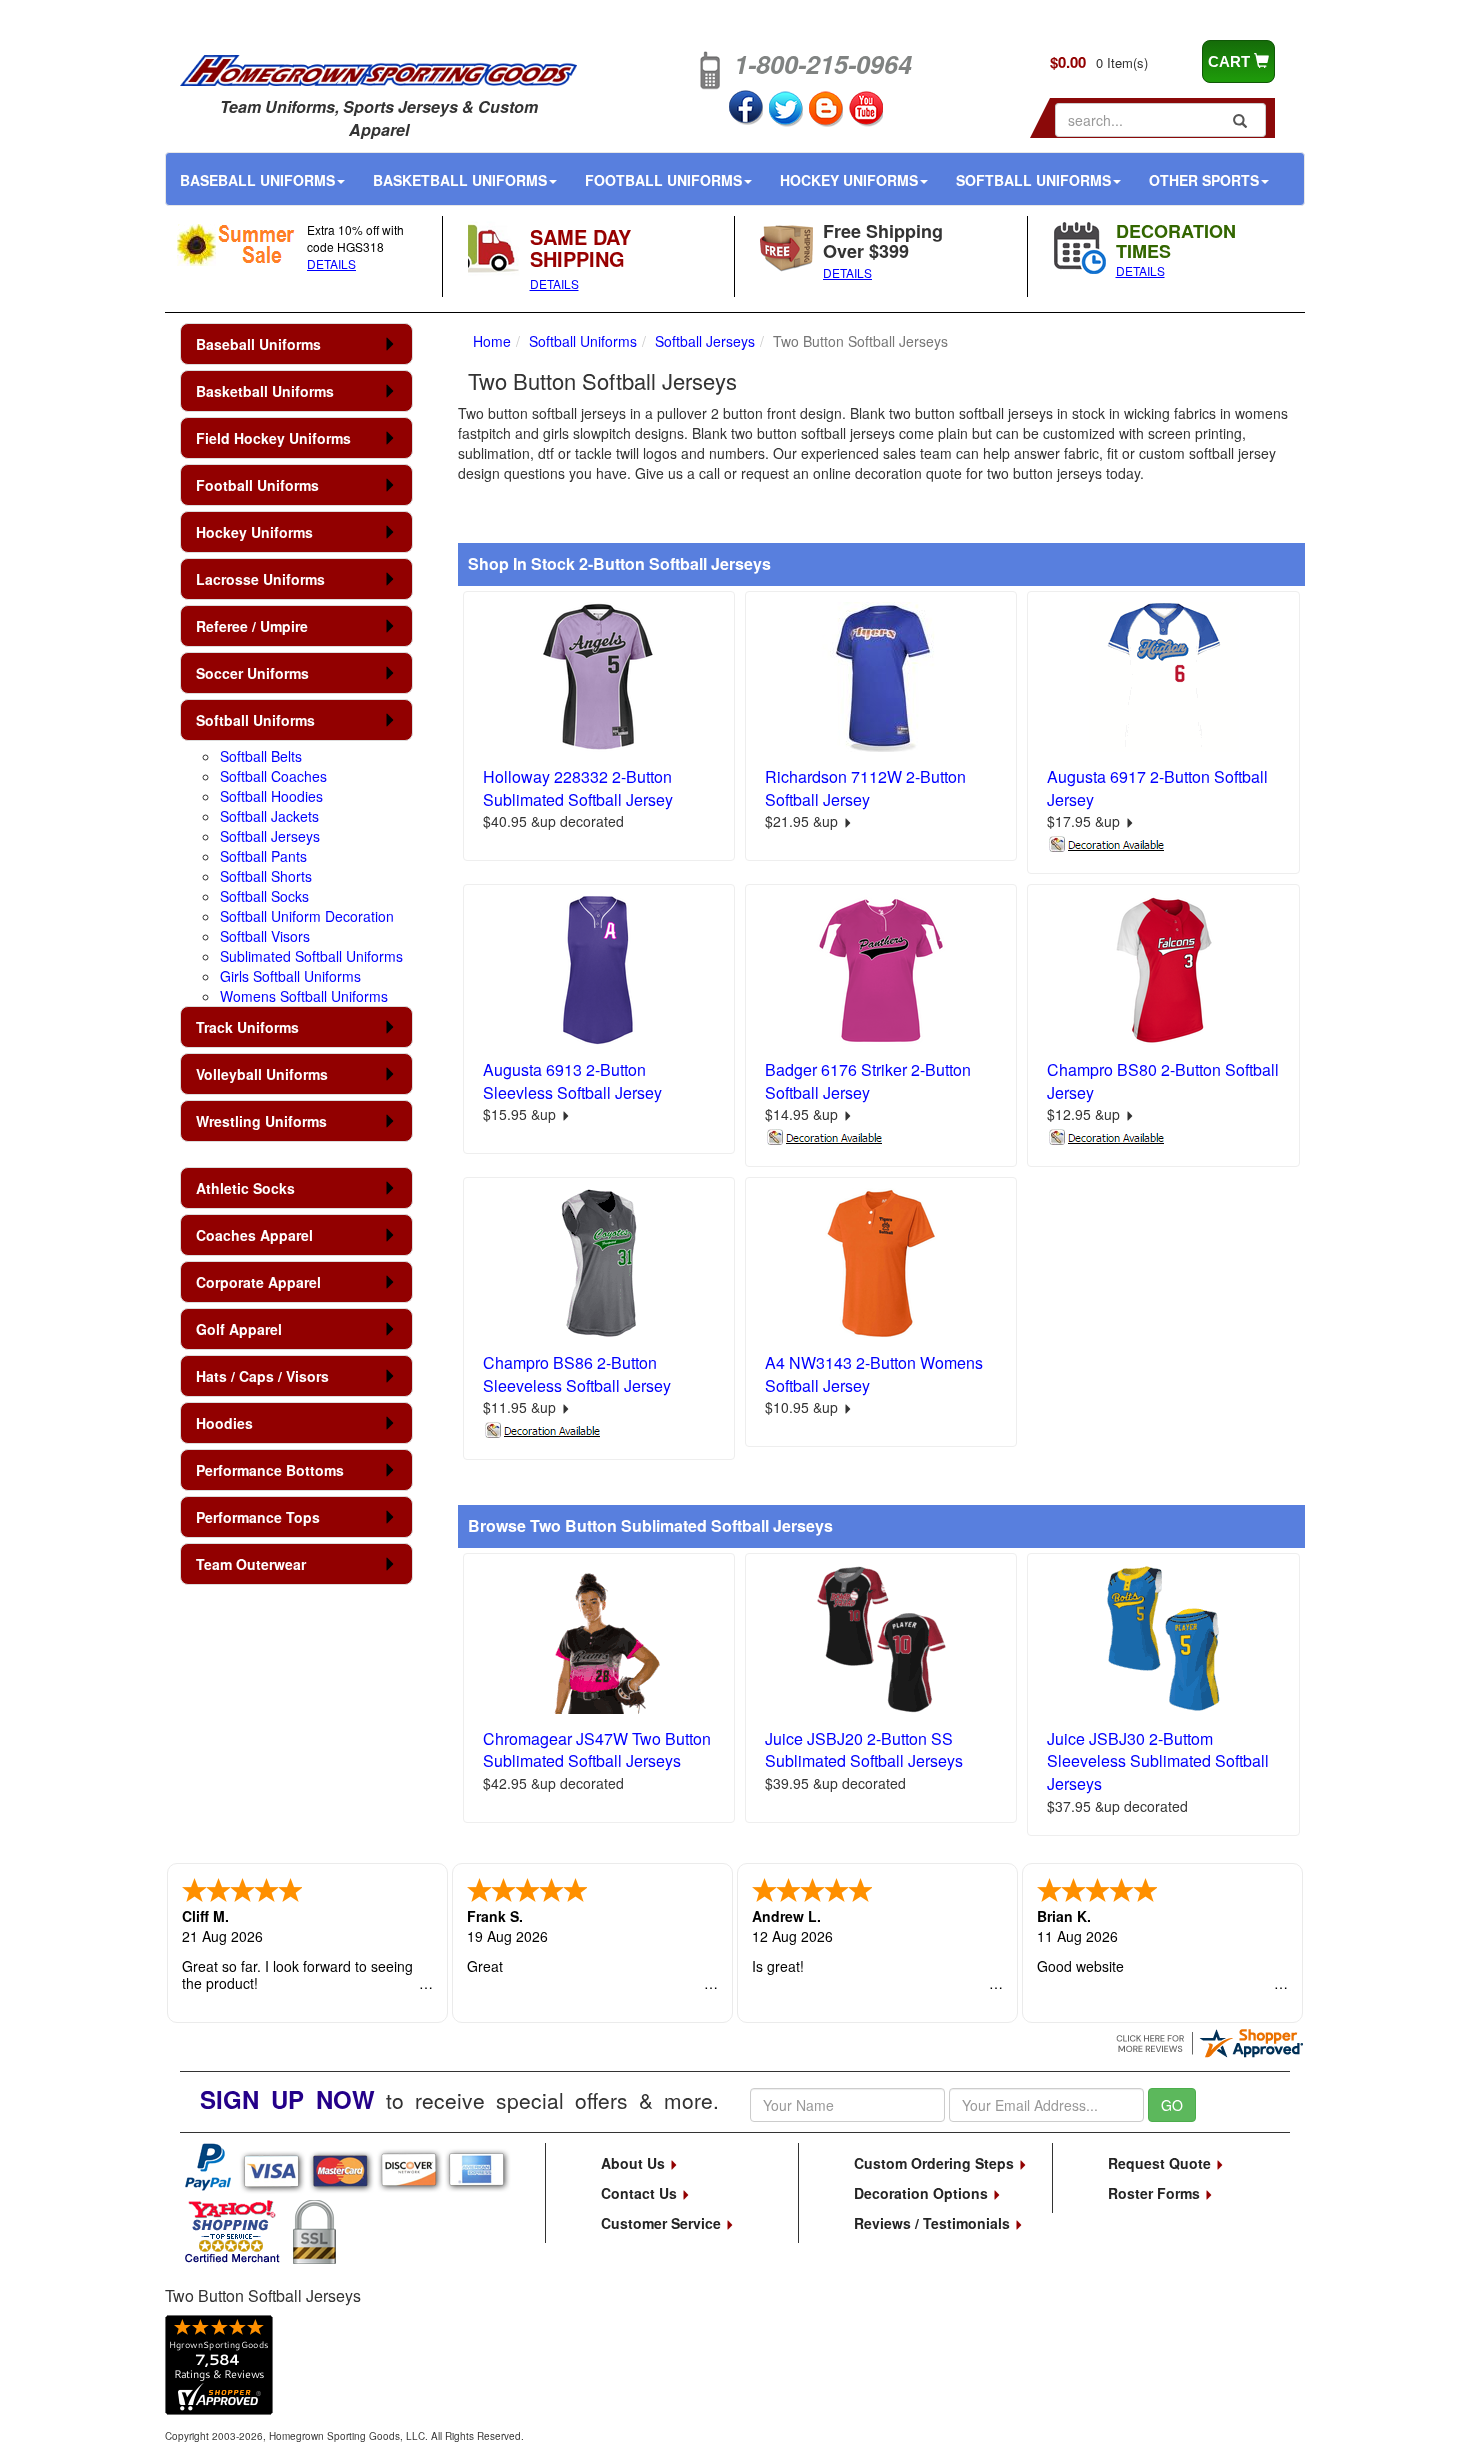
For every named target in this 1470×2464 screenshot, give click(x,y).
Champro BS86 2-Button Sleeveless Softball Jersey (577, 1374)
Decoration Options (923, 2193)
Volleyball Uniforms (262, 1074)
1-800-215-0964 (823, 64)
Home (492, 341)
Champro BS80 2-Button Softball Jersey (1163, 1081)
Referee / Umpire (252, 626)
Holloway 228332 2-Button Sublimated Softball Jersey (578, 788)
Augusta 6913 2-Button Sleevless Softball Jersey (572, 1081)
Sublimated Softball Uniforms (311, 956)
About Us (635, 2163)
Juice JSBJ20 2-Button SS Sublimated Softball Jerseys (864, 1750)
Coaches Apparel (254, 1235)
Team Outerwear (251, 1564)
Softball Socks (264, 896)
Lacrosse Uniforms (260, 579)
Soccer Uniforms (252, 673)
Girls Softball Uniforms (290, 976)
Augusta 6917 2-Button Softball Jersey (1157, 788)
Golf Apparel (239, 1329)
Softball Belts (261, 756)
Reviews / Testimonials (934, 2223)
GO (1172, 2105)
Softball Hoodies (271, 796)
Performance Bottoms (270, 1470)
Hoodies (224, 1423)
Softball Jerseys (270, 836)
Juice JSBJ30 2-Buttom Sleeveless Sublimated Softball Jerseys (1158, 1761)
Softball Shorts (266, 876)
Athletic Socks (245, 1188)
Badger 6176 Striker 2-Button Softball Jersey (868, 1081)
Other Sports (1204, 180)
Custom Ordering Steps (936, 2163)
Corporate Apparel (258, 1282)
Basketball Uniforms (460, 180)
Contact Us (641, 2193)
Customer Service (663, 2223)
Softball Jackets (269, 816)
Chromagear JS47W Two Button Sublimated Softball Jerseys (597, 1750)
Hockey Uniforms (849, 180)
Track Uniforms (247, 1027)
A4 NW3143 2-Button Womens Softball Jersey (874, 1374)
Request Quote (1161, 2163)
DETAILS (331, 263)
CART (1231, 61)
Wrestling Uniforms (261, 1121)
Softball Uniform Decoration (307, 916)
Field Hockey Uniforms (273, 438)
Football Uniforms (663, 180)
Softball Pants (263, 856)
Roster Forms (1156, 2193)
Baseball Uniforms (257, 180)
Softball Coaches (273, 776)
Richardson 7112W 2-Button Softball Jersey (865, 788)
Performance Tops (258, 1517)
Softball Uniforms (1033, 180)
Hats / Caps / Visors (262, 1376)
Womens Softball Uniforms (304, 996)
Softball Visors (265, 936)
